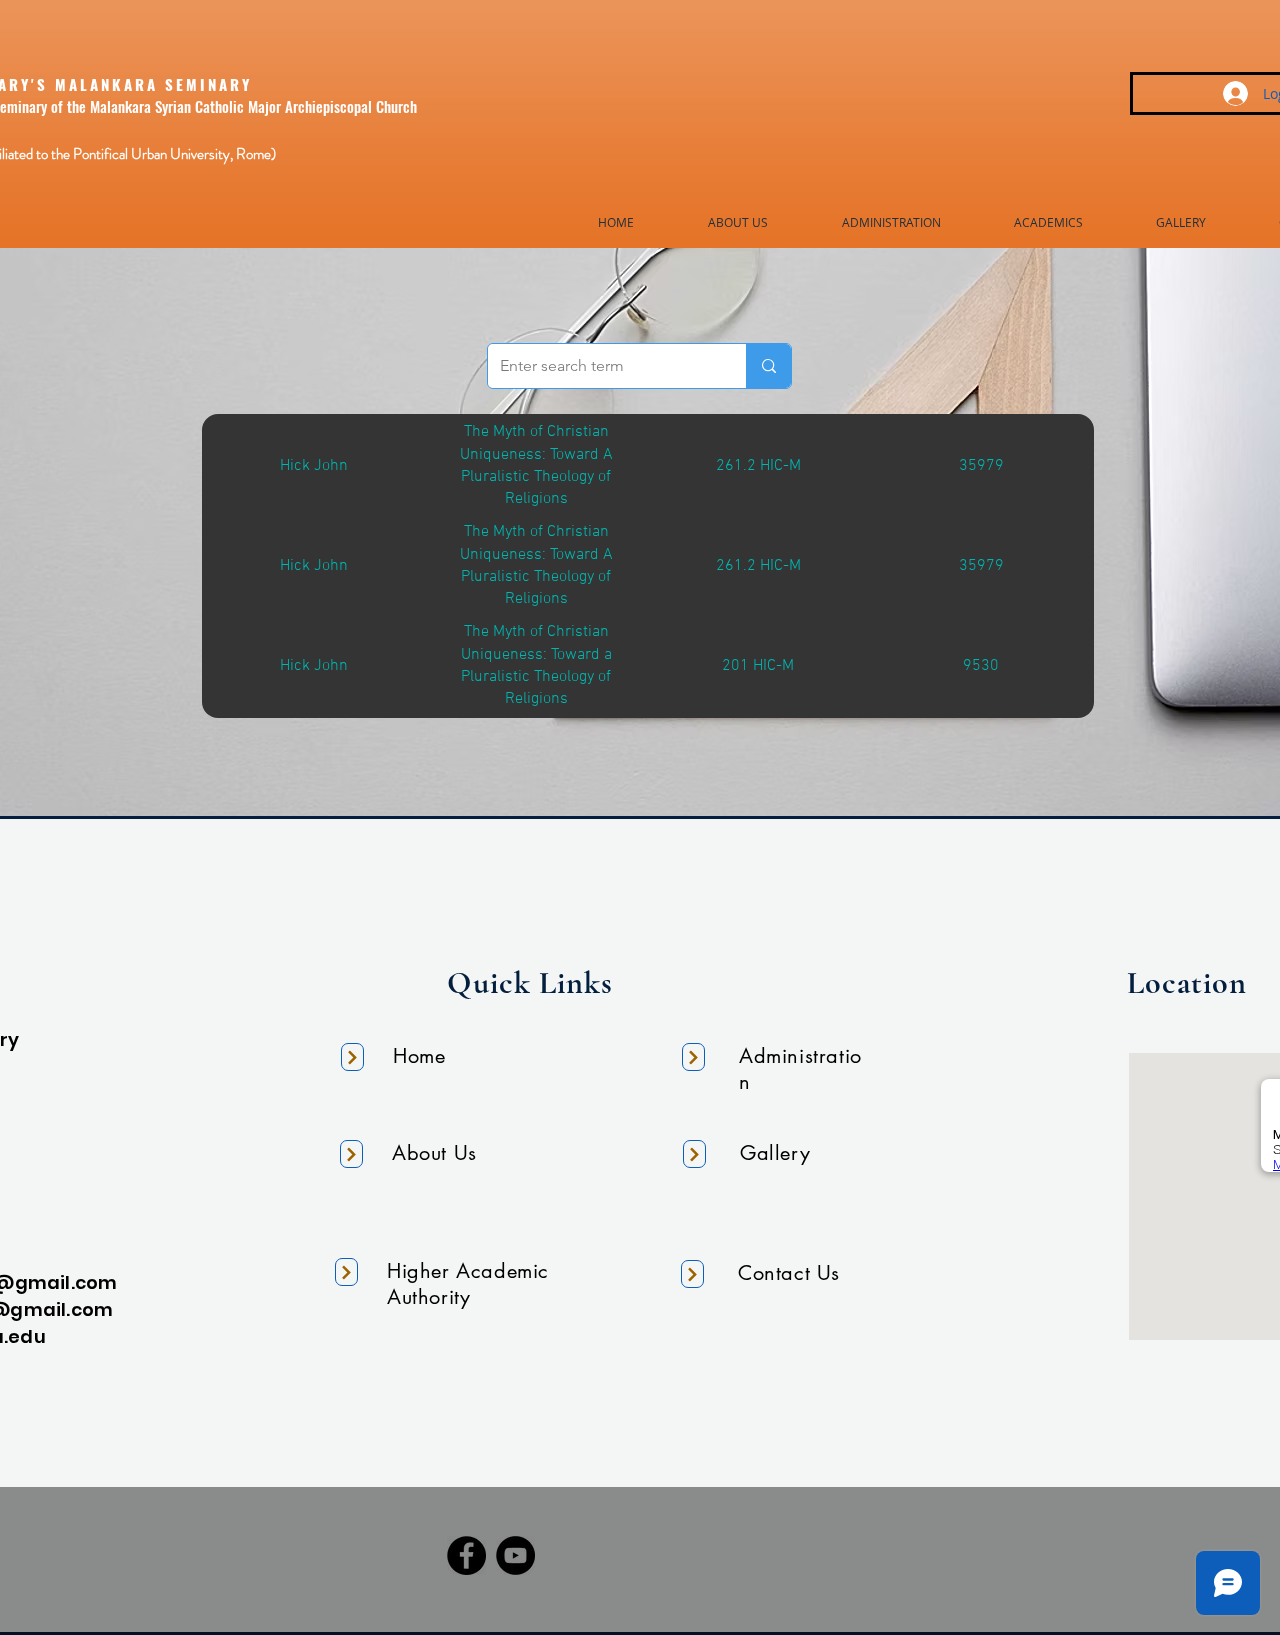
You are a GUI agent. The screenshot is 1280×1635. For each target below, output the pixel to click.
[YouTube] (515, 1555)
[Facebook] (466, 1555)
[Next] (352, 1057)
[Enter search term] (768, 366)
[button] (738, 222)
